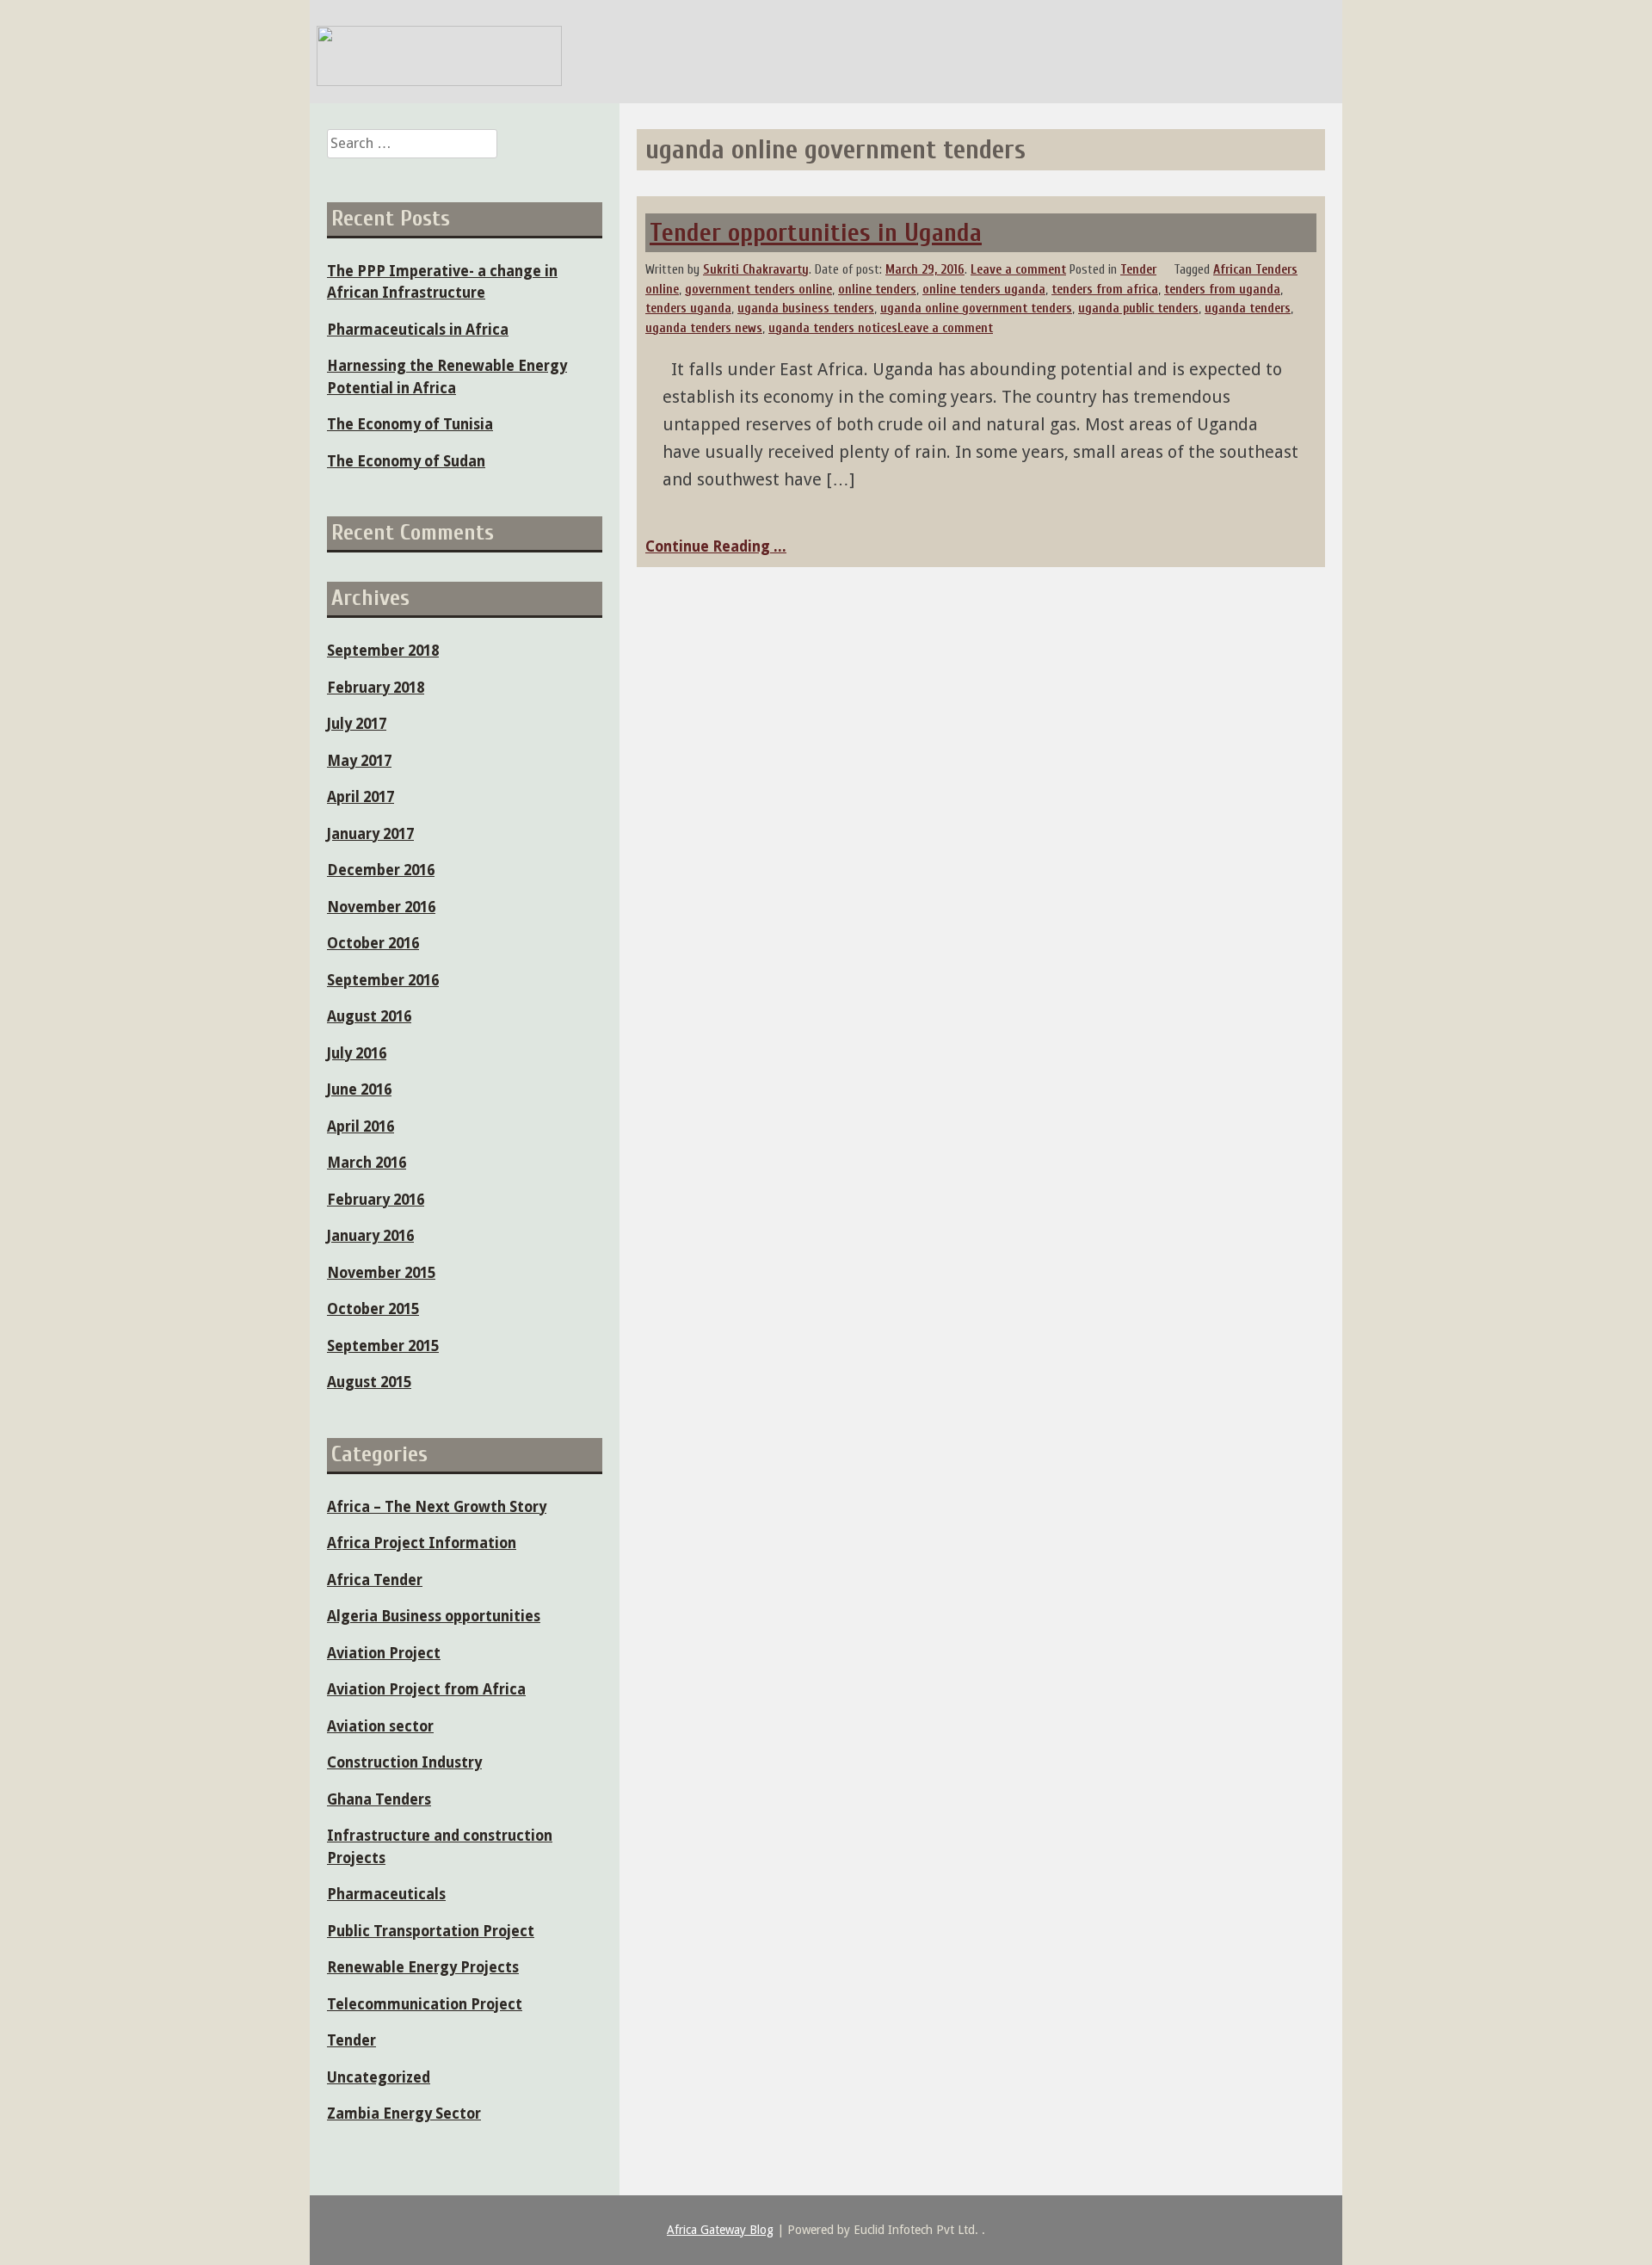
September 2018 (383, 651)
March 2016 (367, 1163)
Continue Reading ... (716, 546)
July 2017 (357, 724)
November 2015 (381, 1273)
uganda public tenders (1138, 309)
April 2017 (361, 797)
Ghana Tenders (379, 1799)
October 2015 (373, 1309)
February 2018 (376, 688)
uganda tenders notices (833, 328)
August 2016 (369, 1016)
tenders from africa (1105, 290)
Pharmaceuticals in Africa (418, 330)
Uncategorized (379, 2077)
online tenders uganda (984, 290)
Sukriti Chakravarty (756, 270)
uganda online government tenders (976, 309)
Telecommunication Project (425, 2004)
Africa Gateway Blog (720, 2230)
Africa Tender (375, 1580)
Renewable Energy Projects (423, 1967)
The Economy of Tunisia (410, 424)
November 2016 (381, 907)
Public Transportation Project (431, 1931)
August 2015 (369, 1382)
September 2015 (383, 1346)
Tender (1138, 270)
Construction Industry (404, 1762)
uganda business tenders (806, 309)
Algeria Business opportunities (434, 1616)
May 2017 (359, 761)
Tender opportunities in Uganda (816, 233)
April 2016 (361, 1126)
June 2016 (359, 1089)
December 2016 (381, 870)
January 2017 (370, 834)
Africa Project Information (422, 1543)
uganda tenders (1248, 309)
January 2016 (370, 1236)
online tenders (877, 290)
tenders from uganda (1222, 290)
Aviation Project (384, 1653)
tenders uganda (688, 309)
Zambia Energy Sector (404, 2114)
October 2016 (373, 943)
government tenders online (758, 290)
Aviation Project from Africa (426, 1689)
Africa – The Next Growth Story (437, 1507)
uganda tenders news (704, 328)
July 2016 (357, 1053)
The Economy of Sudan (406, 461)
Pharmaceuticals (386, 1894)
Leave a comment (1018, 270)
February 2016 (376, 1200)
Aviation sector (380, 1726)
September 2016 (383, 980)
